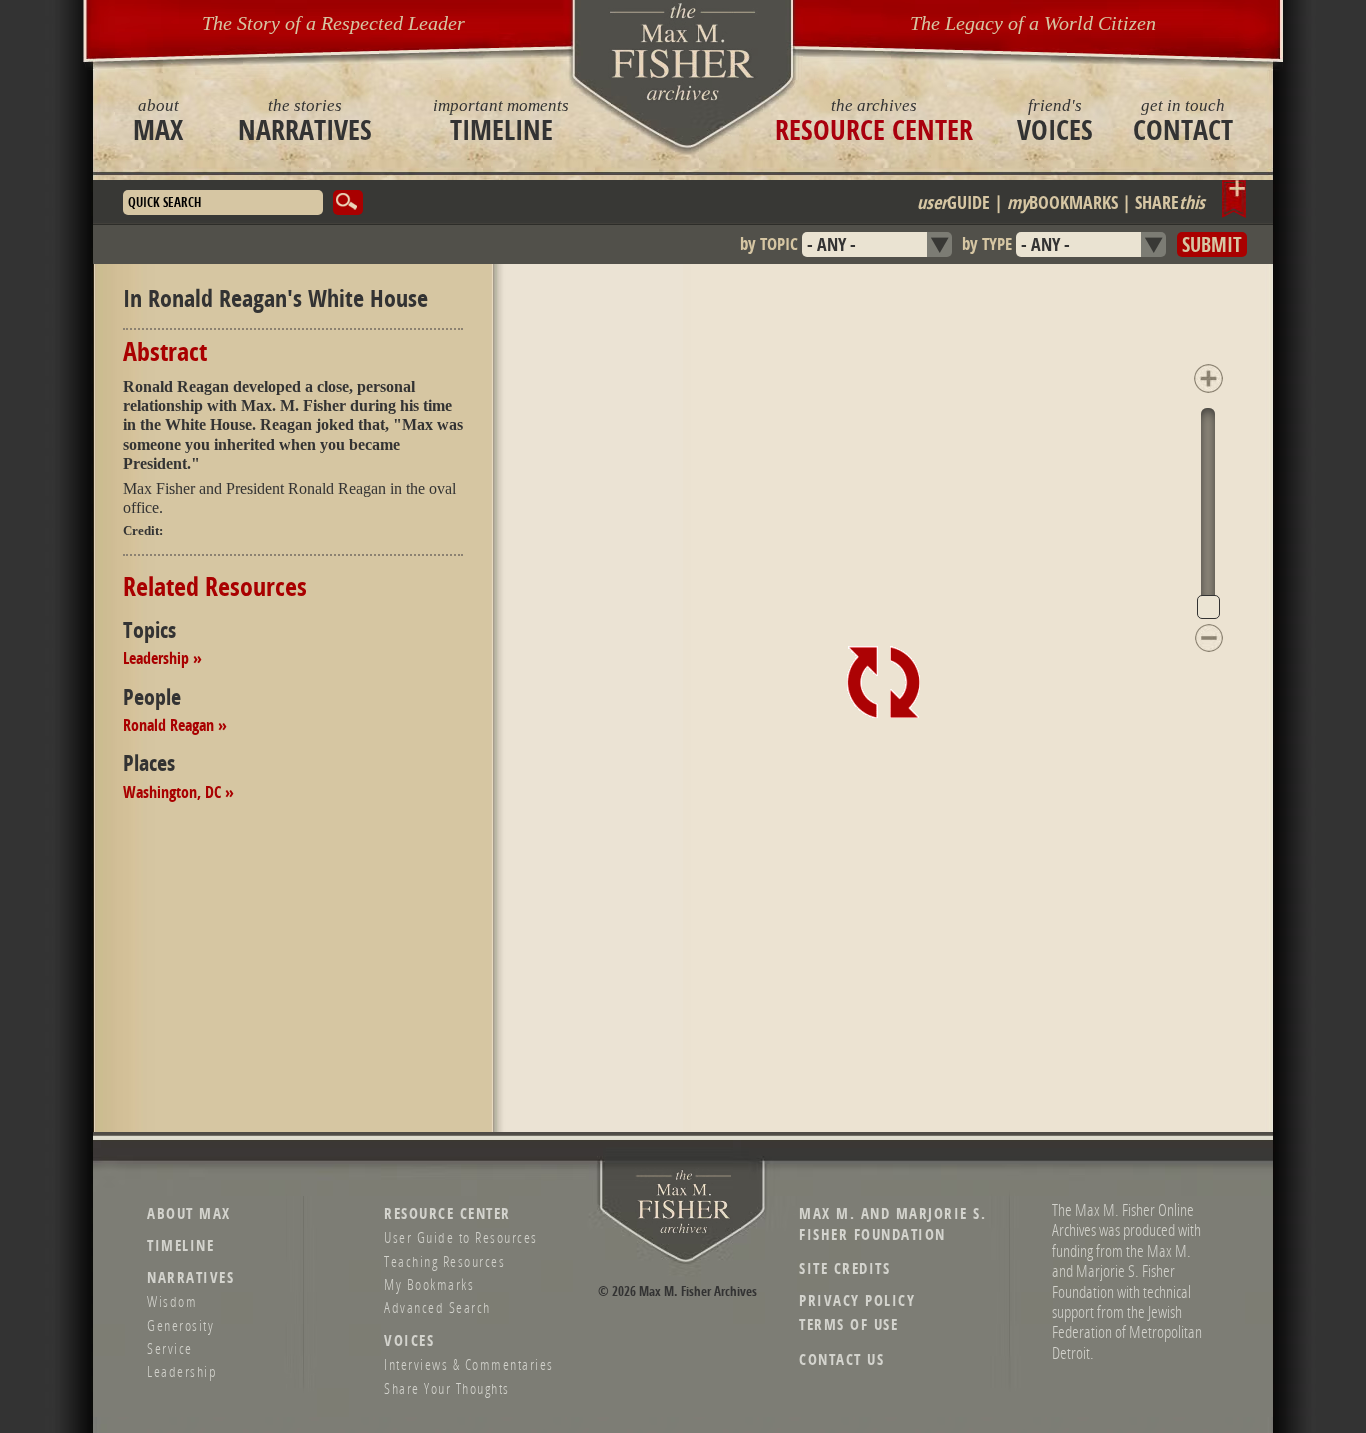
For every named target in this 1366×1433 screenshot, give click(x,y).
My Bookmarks (429, 1284)
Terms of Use (848, 1324)
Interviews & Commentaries (469, 1364)
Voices (1055, 120)
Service (170, 1348)
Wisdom (172, 1301)
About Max (189, 1213)
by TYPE (987, 243)
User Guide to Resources (461, 1237)
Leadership (182, 1371)
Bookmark (1234, 199)
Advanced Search (437, 1307)
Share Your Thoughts (447, 1388)
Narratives (305, 120)
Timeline (501, 120)
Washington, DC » (178, 792)
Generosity (180, 1325)
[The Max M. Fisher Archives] (683, 51)
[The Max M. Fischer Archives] (684, 1229)
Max (158, 120)
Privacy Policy (857, 1300)
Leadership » (162, 658)
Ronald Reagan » (175, 725)
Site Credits (844, 1268)
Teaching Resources (444, 1261)
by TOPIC (769, 243)
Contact (1183, 120)
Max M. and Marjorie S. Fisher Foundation (892, 1224)
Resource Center (874, 120)
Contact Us (841, 1359)
